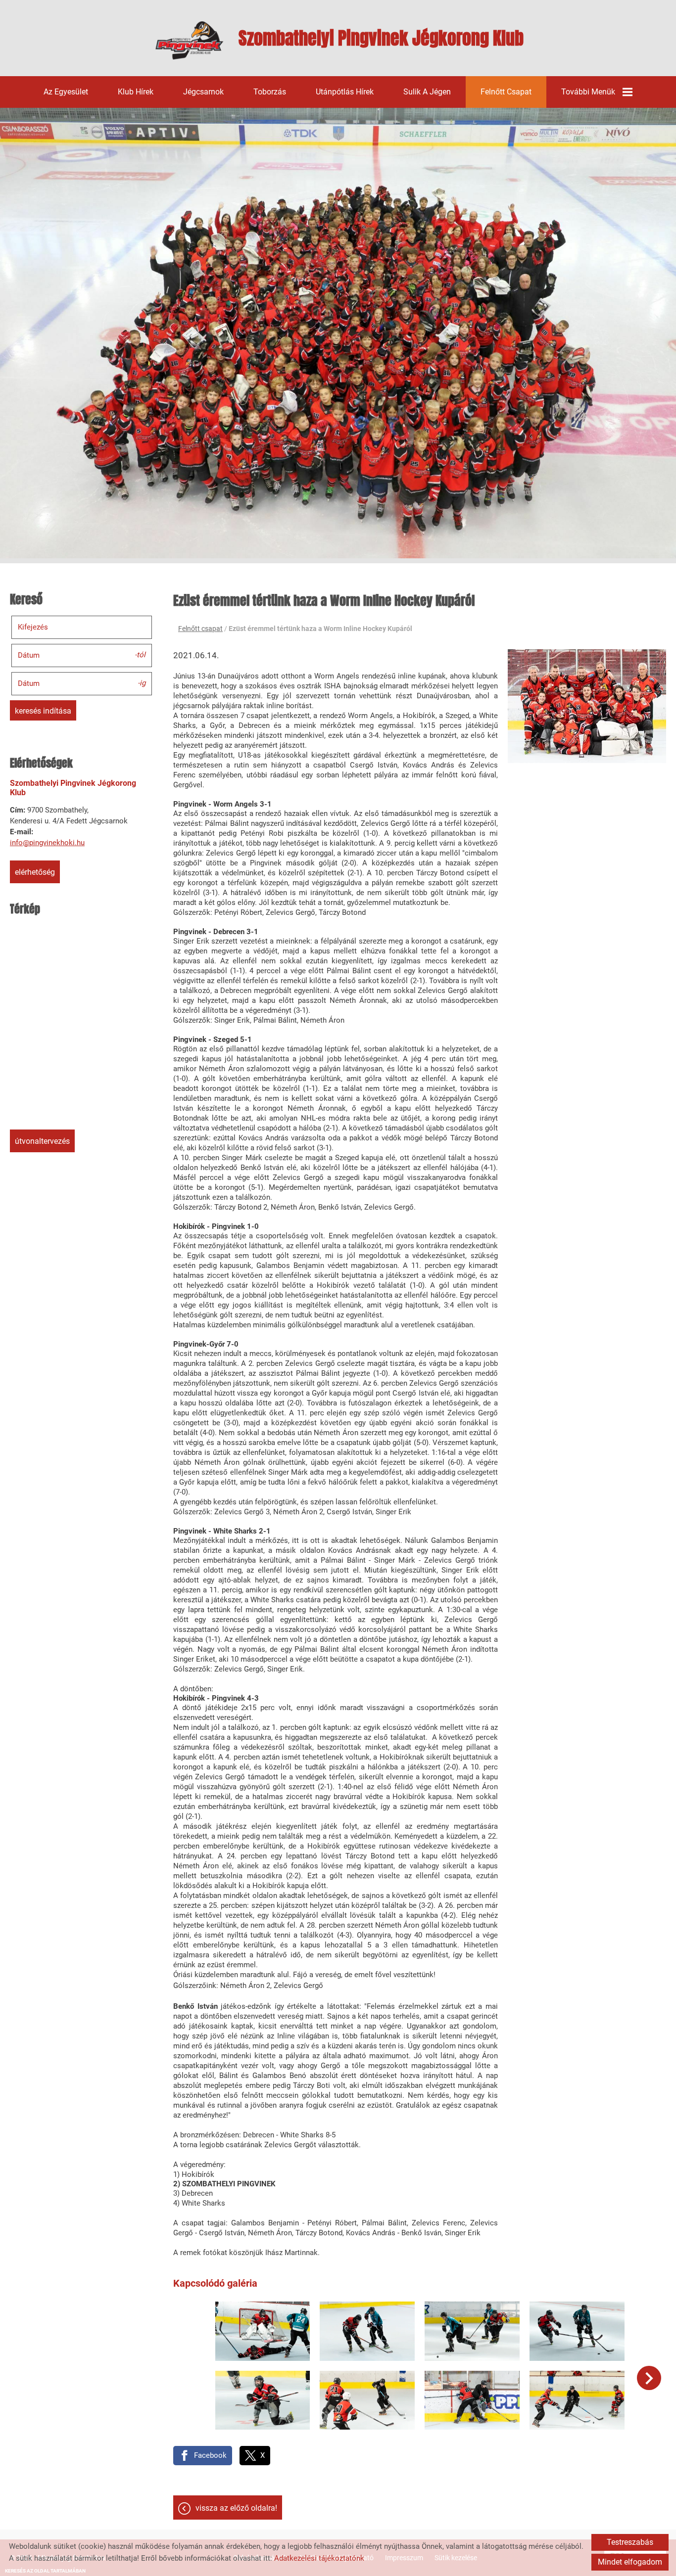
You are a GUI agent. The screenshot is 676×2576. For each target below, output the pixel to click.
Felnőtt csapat (506, 92)
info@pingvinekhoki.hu (47, 843)
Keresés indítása (43, 711)
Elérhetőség (35, 872)
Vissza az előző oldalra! (236, 2508)
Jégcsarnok (203, 92)
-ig (142, 683)
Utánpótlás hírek (345, 92)
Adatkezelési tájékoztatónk (319, 2558)
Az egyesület (66, 92)
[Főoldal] (189, 41)
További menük (588, 92)
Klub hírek (136, 92)
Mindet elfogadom (630, 2562)
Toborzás (270, 92)
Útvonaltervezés (42, 1141)
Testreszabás (630, 2542)
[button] (649, 2378)
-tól (140, 655)
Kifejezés (33, 627)
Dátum (29, 655)
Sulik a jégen (427, 92)
